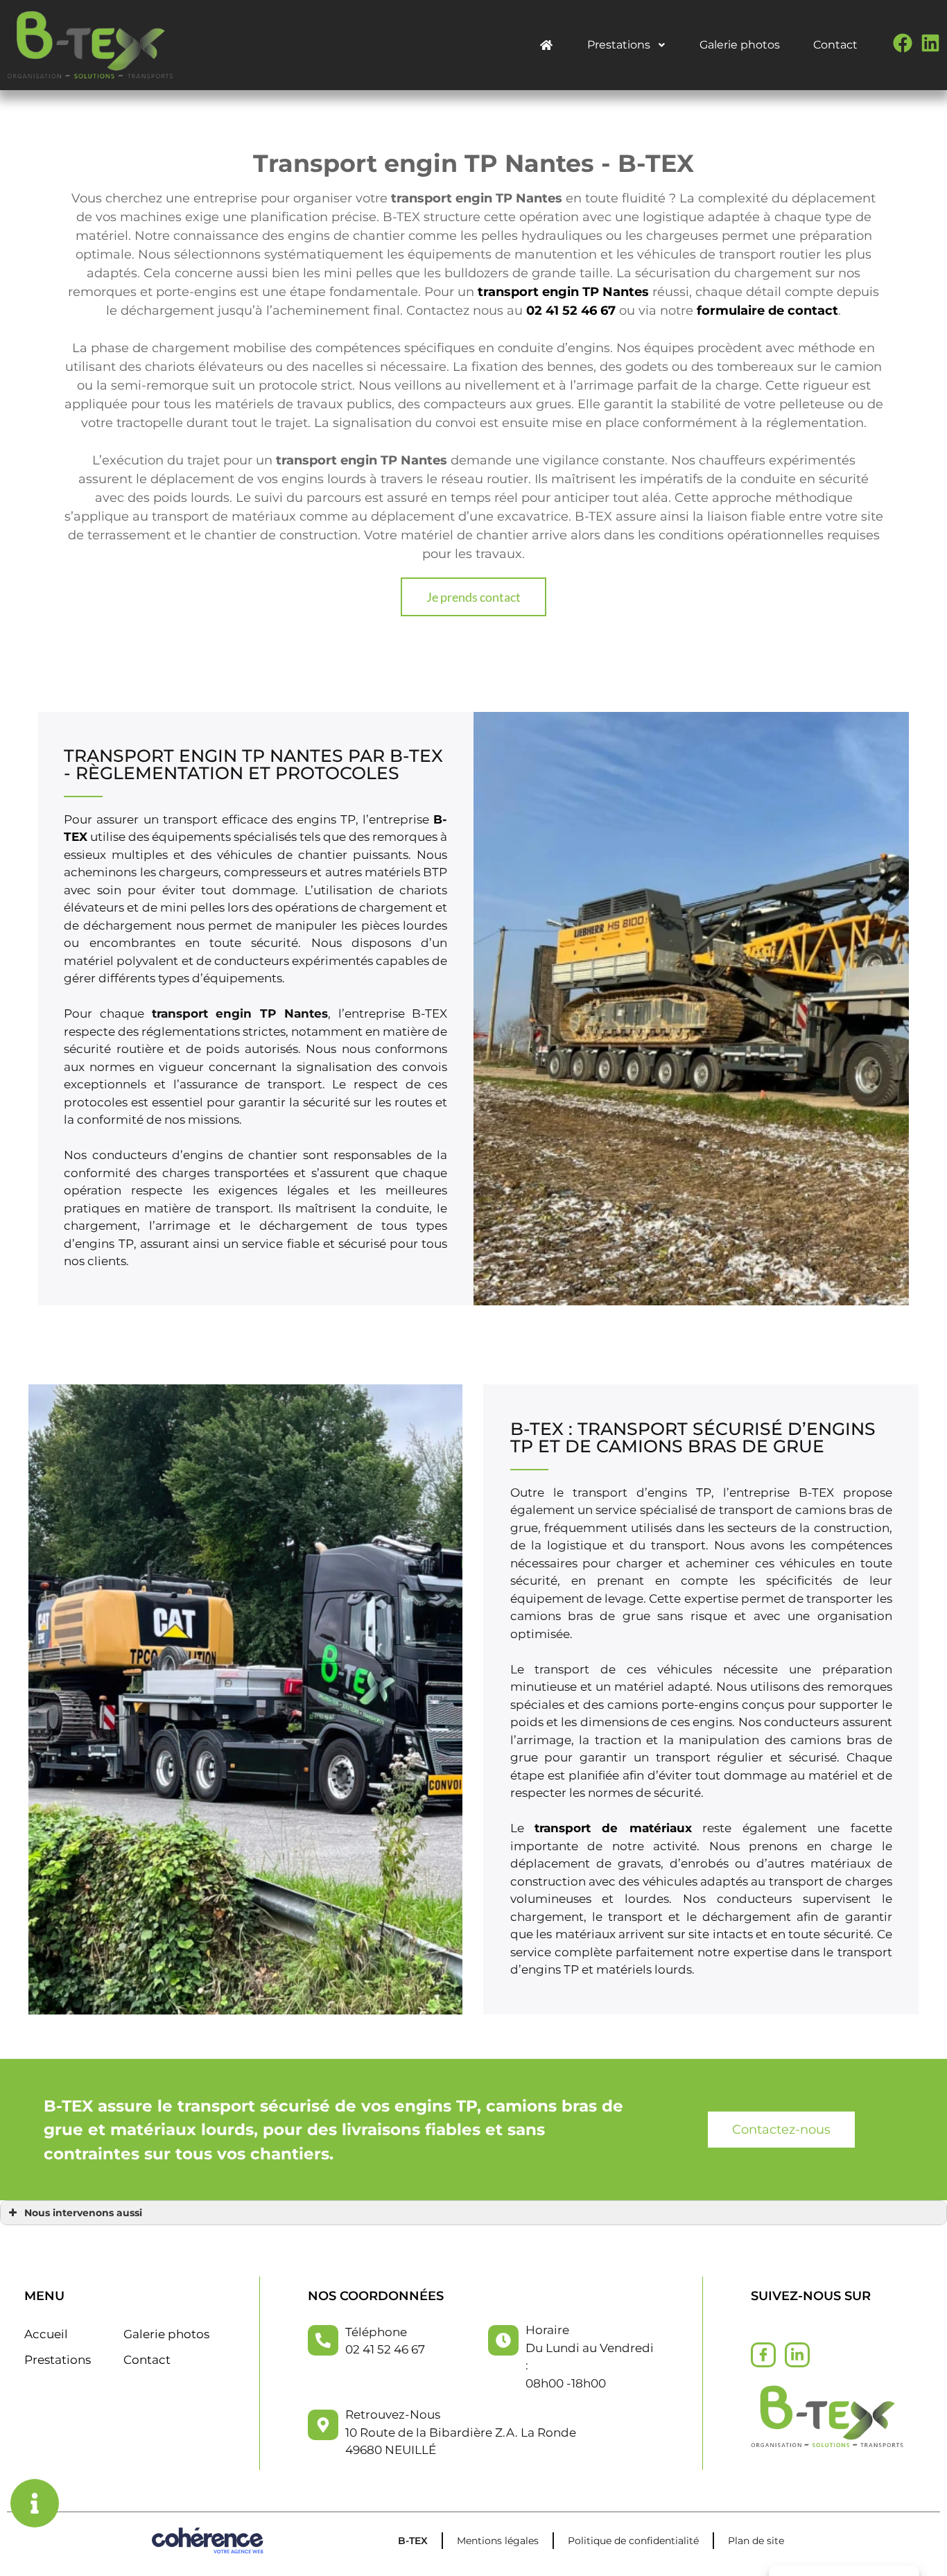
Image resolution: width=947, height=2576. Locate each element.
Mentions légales (498, 2541)
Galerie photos (740, 45)
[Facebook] (903, 43)
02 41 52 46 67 (571, 311)
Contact (835, 45)
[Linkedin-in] (797, 2355)
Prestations (619, 45)
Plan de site (756, 2541)
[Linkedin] (930, 43)
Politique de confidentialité (633, 2541)
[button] (473, 597)
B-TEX (413, 2541)
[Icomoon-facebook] (763, 2355)
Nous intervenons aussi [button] (83, 2213)
